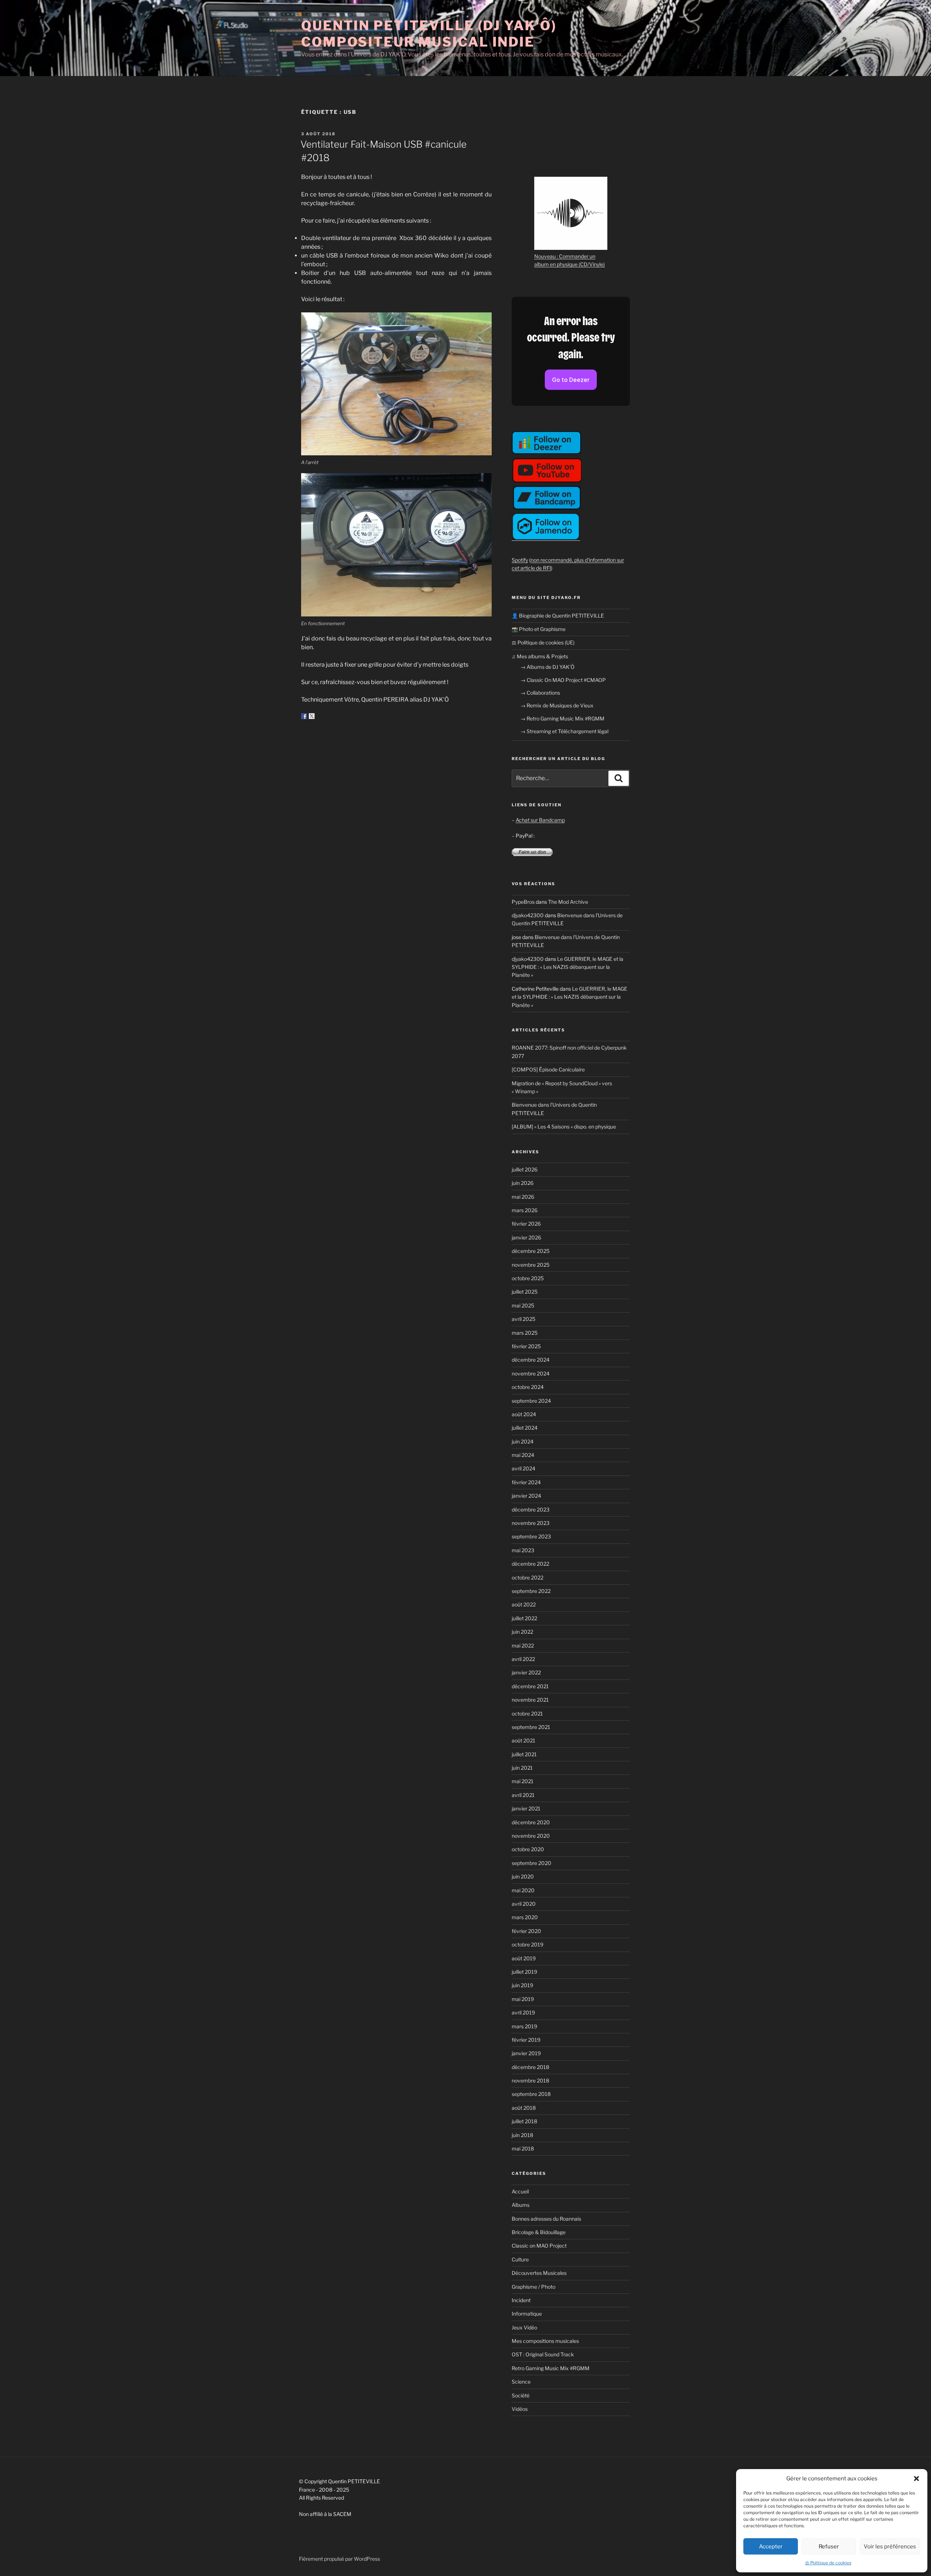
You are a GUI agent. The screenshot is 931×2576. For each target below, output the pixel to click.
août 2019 (524, 1958)
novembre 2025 (531, 1265)
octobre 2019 (528, 1944)
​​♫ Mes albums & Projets (540, 656)
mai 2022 (523, 1646)
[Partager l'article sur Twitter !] (312, 716)
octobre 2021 (527, 1714)
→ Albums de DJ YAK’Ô (548, 667)
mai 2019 (523, 1999)
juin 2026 (523, 1183)
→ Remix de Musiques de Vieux (557, 705)
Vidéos (520, 2409)
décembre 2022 (530, 1564)
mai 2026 (523, 1197)
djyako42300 (528, 915)
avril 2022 (523, 1659)
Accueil (520, 2191)
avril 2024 (524, 1468)
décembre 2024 (531, 1360)
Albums (521, 2205)
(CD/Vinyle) (592, 264)
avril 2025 (524, 1319)
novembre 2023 (531, 1523)
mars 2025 (525, 1333)
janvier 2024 (526, 1496)
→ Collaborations (540, 693)
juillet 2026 (525, 1169)
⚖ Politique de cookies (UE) (543, 642)
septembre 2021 (531, 1727)
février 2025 (526, 1346)
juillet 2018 (524, 2121)
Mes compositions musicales (545, 2341)
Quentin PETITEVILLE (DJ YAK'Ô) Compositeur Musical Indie (429, 34)
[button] (916, 2479)
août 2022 (524, 1604)
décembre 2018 (530, 2067)
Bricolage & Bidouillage (539, 2232)
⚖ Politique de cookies (828, 2563)
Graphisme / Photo (534, 2287)
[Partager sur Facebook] (304, 716)
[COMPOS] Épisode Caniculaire (548, 1069)
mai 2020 (523, 1890)
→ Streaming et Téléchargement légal (564, 731)
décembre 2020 (531, 1822)
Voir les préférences (890, 2547)
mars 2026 (525, 1210)
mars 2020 (525, 1917)
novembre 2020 (531, 1836)
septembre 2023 (531, 1536)
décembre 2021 (530, 1686)
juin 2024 (523, 1441)
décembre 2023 (531, 1509)
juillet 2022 (524, 1618)
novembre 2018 (530, 2080)
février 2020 (526, 1931)
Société (521, 2395)
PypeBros (523, 902)
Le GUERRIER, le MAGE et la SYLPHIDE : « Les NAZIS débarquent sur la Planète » (568, 967)
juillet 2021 (524, 1754)
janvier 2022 (526, 1672)
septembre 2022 (531, 1591)
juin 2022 (522, 1632)
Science (521, 2382)
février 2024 (526, 1482)
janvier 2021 (526, 1808)
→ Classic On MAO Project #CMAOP (563, 680)
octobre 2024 (528, 1387)
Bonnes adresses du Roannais (546, 2219)
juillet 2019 (524, 1972)
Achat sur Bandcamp (540, 820)
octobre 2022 (528, 1577)
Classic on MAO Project (539, 2246)
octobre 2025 (528, 1278)
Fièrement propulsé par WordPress (339, 2559)
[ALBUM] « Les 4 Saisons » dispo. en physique (564, 1127)
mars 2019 (524, 2026)
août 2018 (524, 2108)
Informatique (527, 2314)
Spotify (520, 560)
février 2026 (526, 1224)
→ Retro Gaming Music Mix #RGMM (562, 718)
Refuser (829, 2547)
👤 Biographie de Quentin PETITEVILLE (558, 616)
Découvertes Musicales (539, 2273)
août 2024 (524, 1414)
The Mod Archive (568, 902)
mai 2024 (523, 1455)
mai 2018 (523, 2148)
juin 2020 (523, 1876)
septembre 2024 (531, 1401)
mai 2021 (523, 1781)
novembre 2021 (530, 1700)
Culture (520, 2259)
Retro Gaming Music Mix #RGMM (551, 2368)
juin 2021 (522, 1768)
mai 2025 (523, 1305)
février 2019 (526, 2040)
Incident (521, 2300)
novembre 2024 (531, 1373)
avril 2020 (524, 1904)
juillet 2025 (525, 1292)
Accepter (771, 2547)
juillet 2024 (525, 1428)
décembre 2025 (531, 1251)
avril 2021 (523, 1795)
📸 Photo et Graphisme (539, 629)
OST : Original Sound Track (543, 2354)
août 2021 (524, 1740)
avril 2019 (523, 2012)
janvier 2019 (526, 2053)
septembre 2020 (532, 1863)
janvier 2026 (526, 1237)
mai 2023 (523, 1550)
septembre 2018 (531, 2094)
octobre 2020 (528, 1849)
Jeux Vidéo (524, 2327)
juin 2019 (522, 1985)
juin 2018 (522, 2135)
